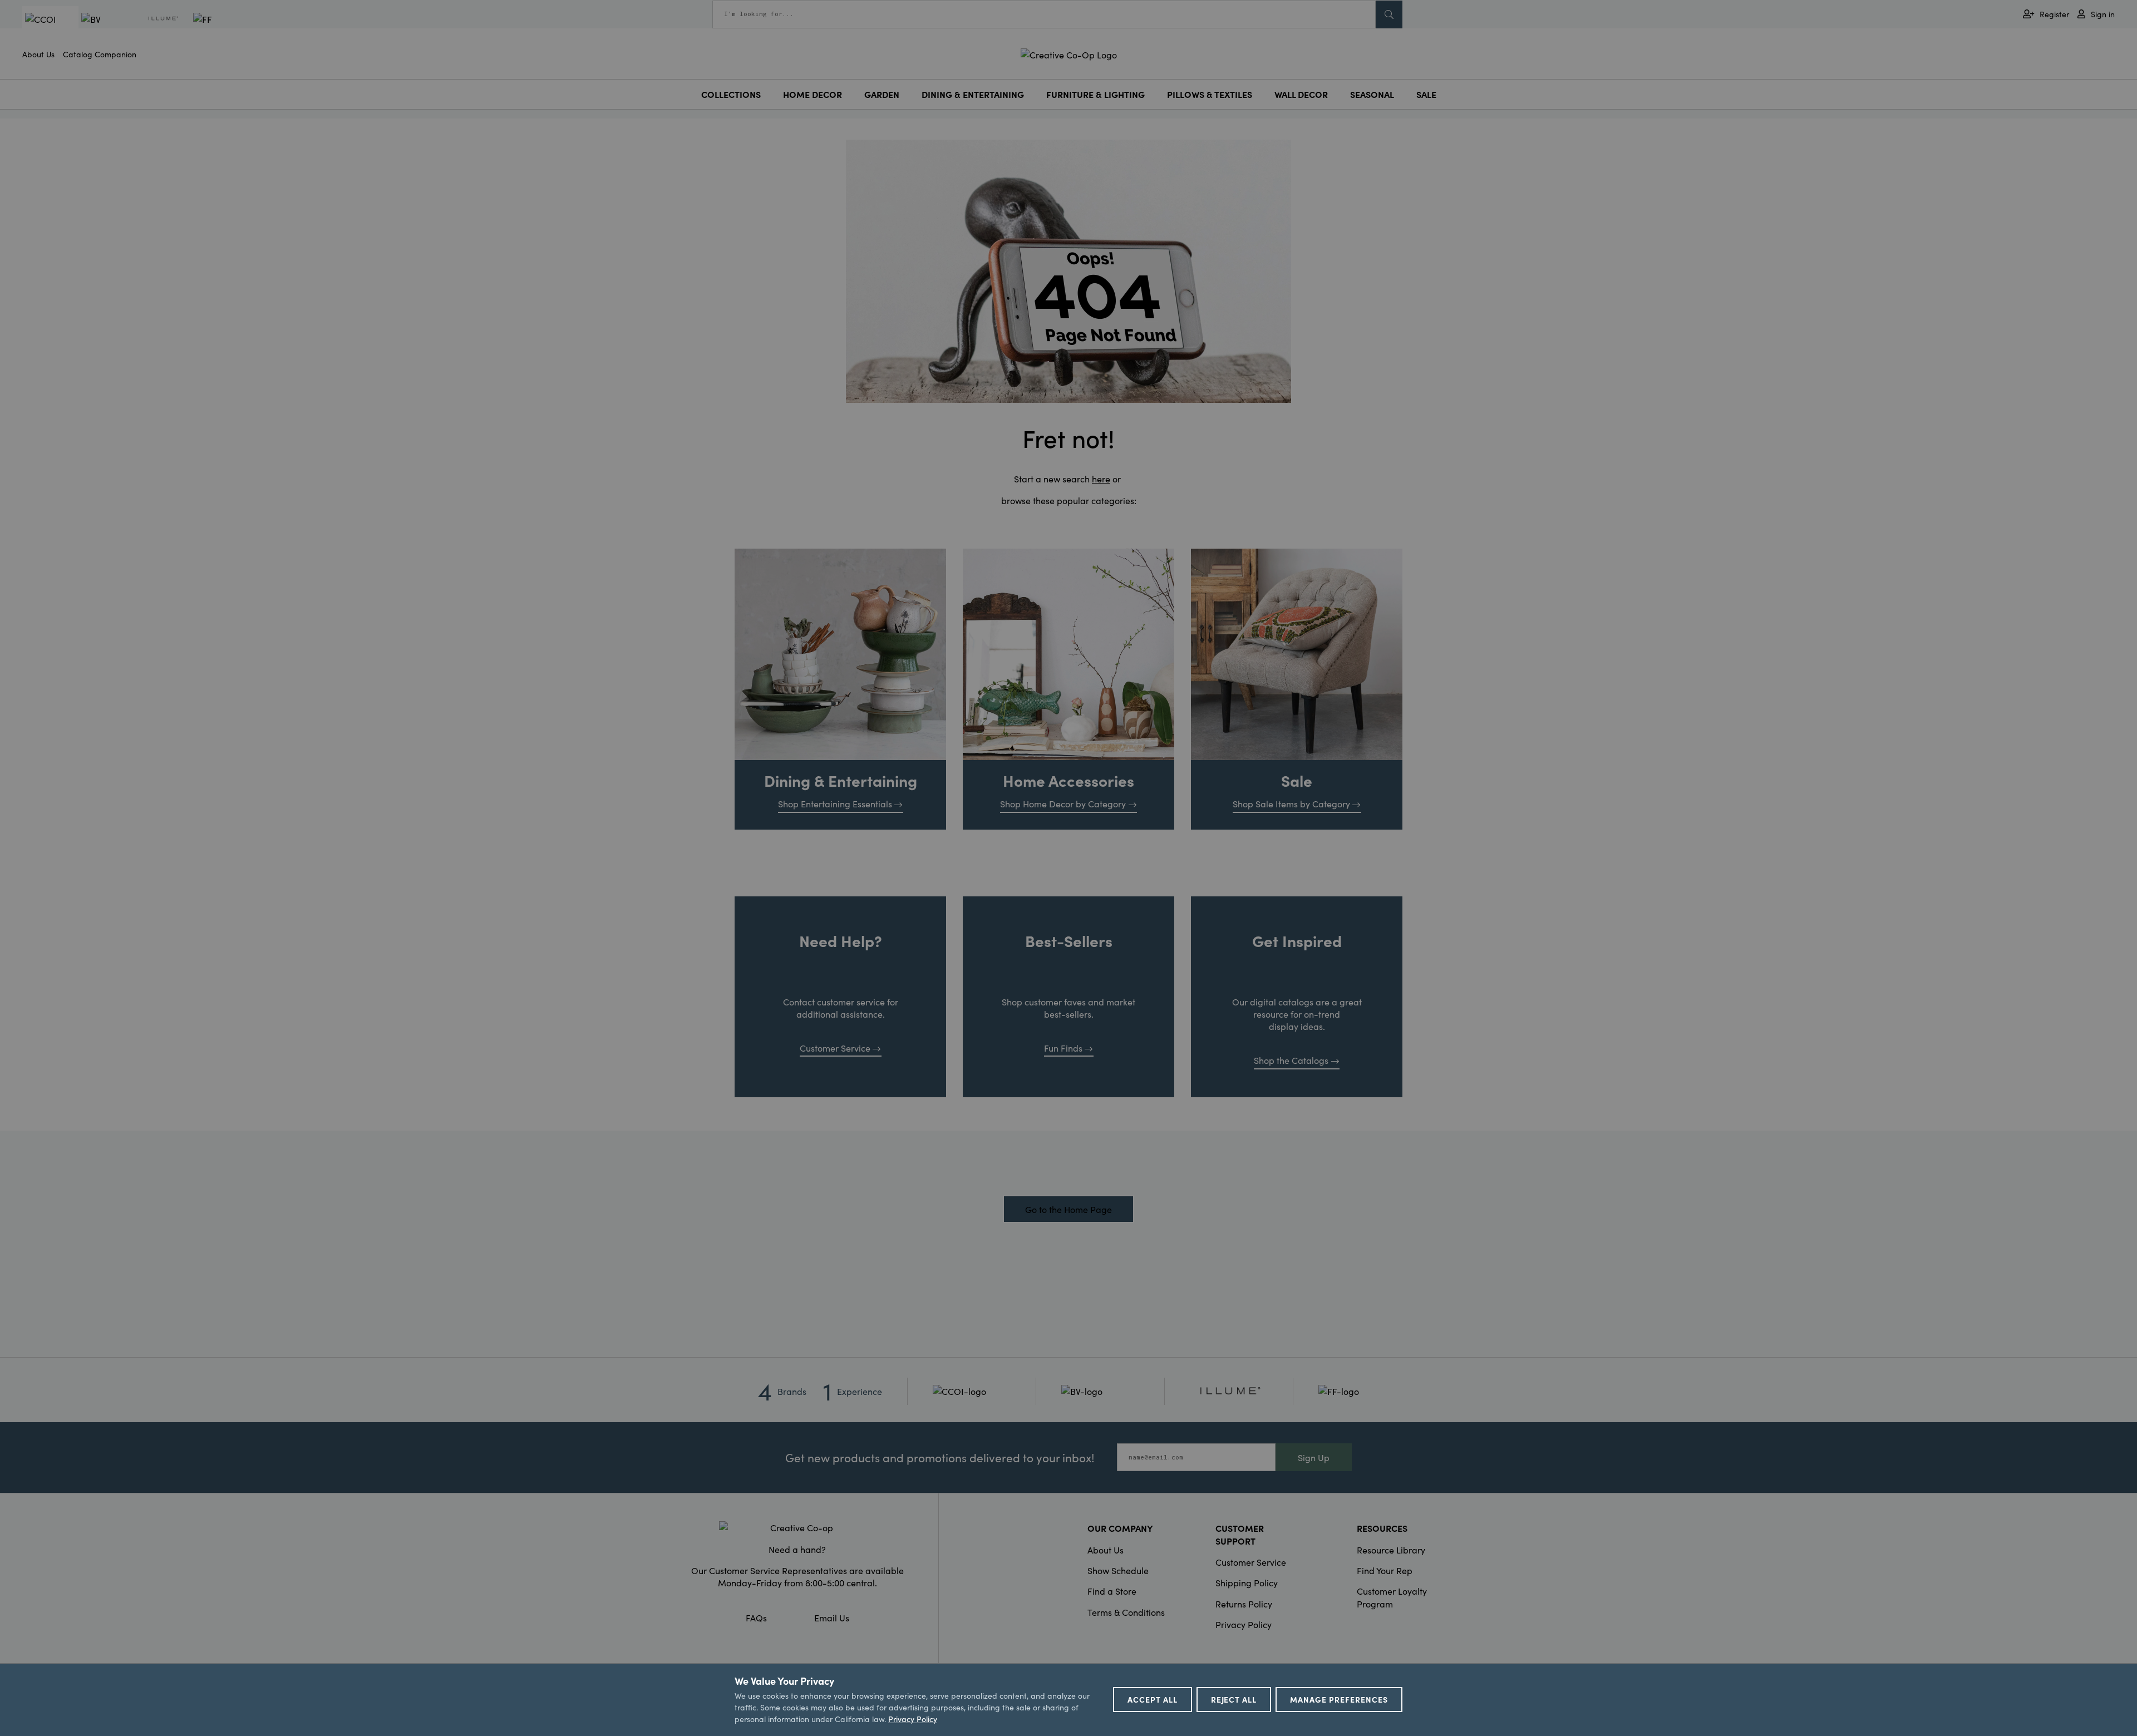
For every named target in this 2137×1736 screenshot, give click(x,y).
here (1101, 479)
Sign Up (1314, 1457)
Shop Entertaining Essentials (835, 803)
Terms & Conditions (1126, 1612)
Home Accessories (1068, 780)
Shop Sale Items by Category (1291, 803)
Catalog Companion (100, 54)
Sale (1426, 94)
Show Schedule (1118, 1570)
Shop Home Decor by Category (1063, 803)
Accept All (1153, 1699)
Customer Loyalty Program (1392, 1597)
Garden (882, 94)
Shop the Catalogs (1291, 1060)
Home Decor (813, 94)
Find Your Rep (1385, 1570)
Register (2054, 14)
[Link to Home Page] (1069, 53)
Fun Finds (1063, 1048)
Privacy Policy (1244, 1624)
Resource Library (1391, 1550)
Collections (731, 94)
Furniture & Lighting (1095, 94)
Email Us (832, 1617)
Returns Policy (1244, 1604)
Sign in (2103, 14)
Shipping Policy (1247, 1582)
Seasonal (1372, 94)
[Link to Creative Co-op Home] (797, 1527)
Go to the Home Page (1068, 1209)
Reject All (1234, 1699)
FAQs (756, 1617)
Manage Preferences (1339, 1699)
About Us (38, 54)
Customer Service (835, 1048)
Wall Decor (1301, 94)
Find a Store (1112, 1591)
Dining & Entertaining (973, 94)
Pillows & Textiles (1210, 94)
